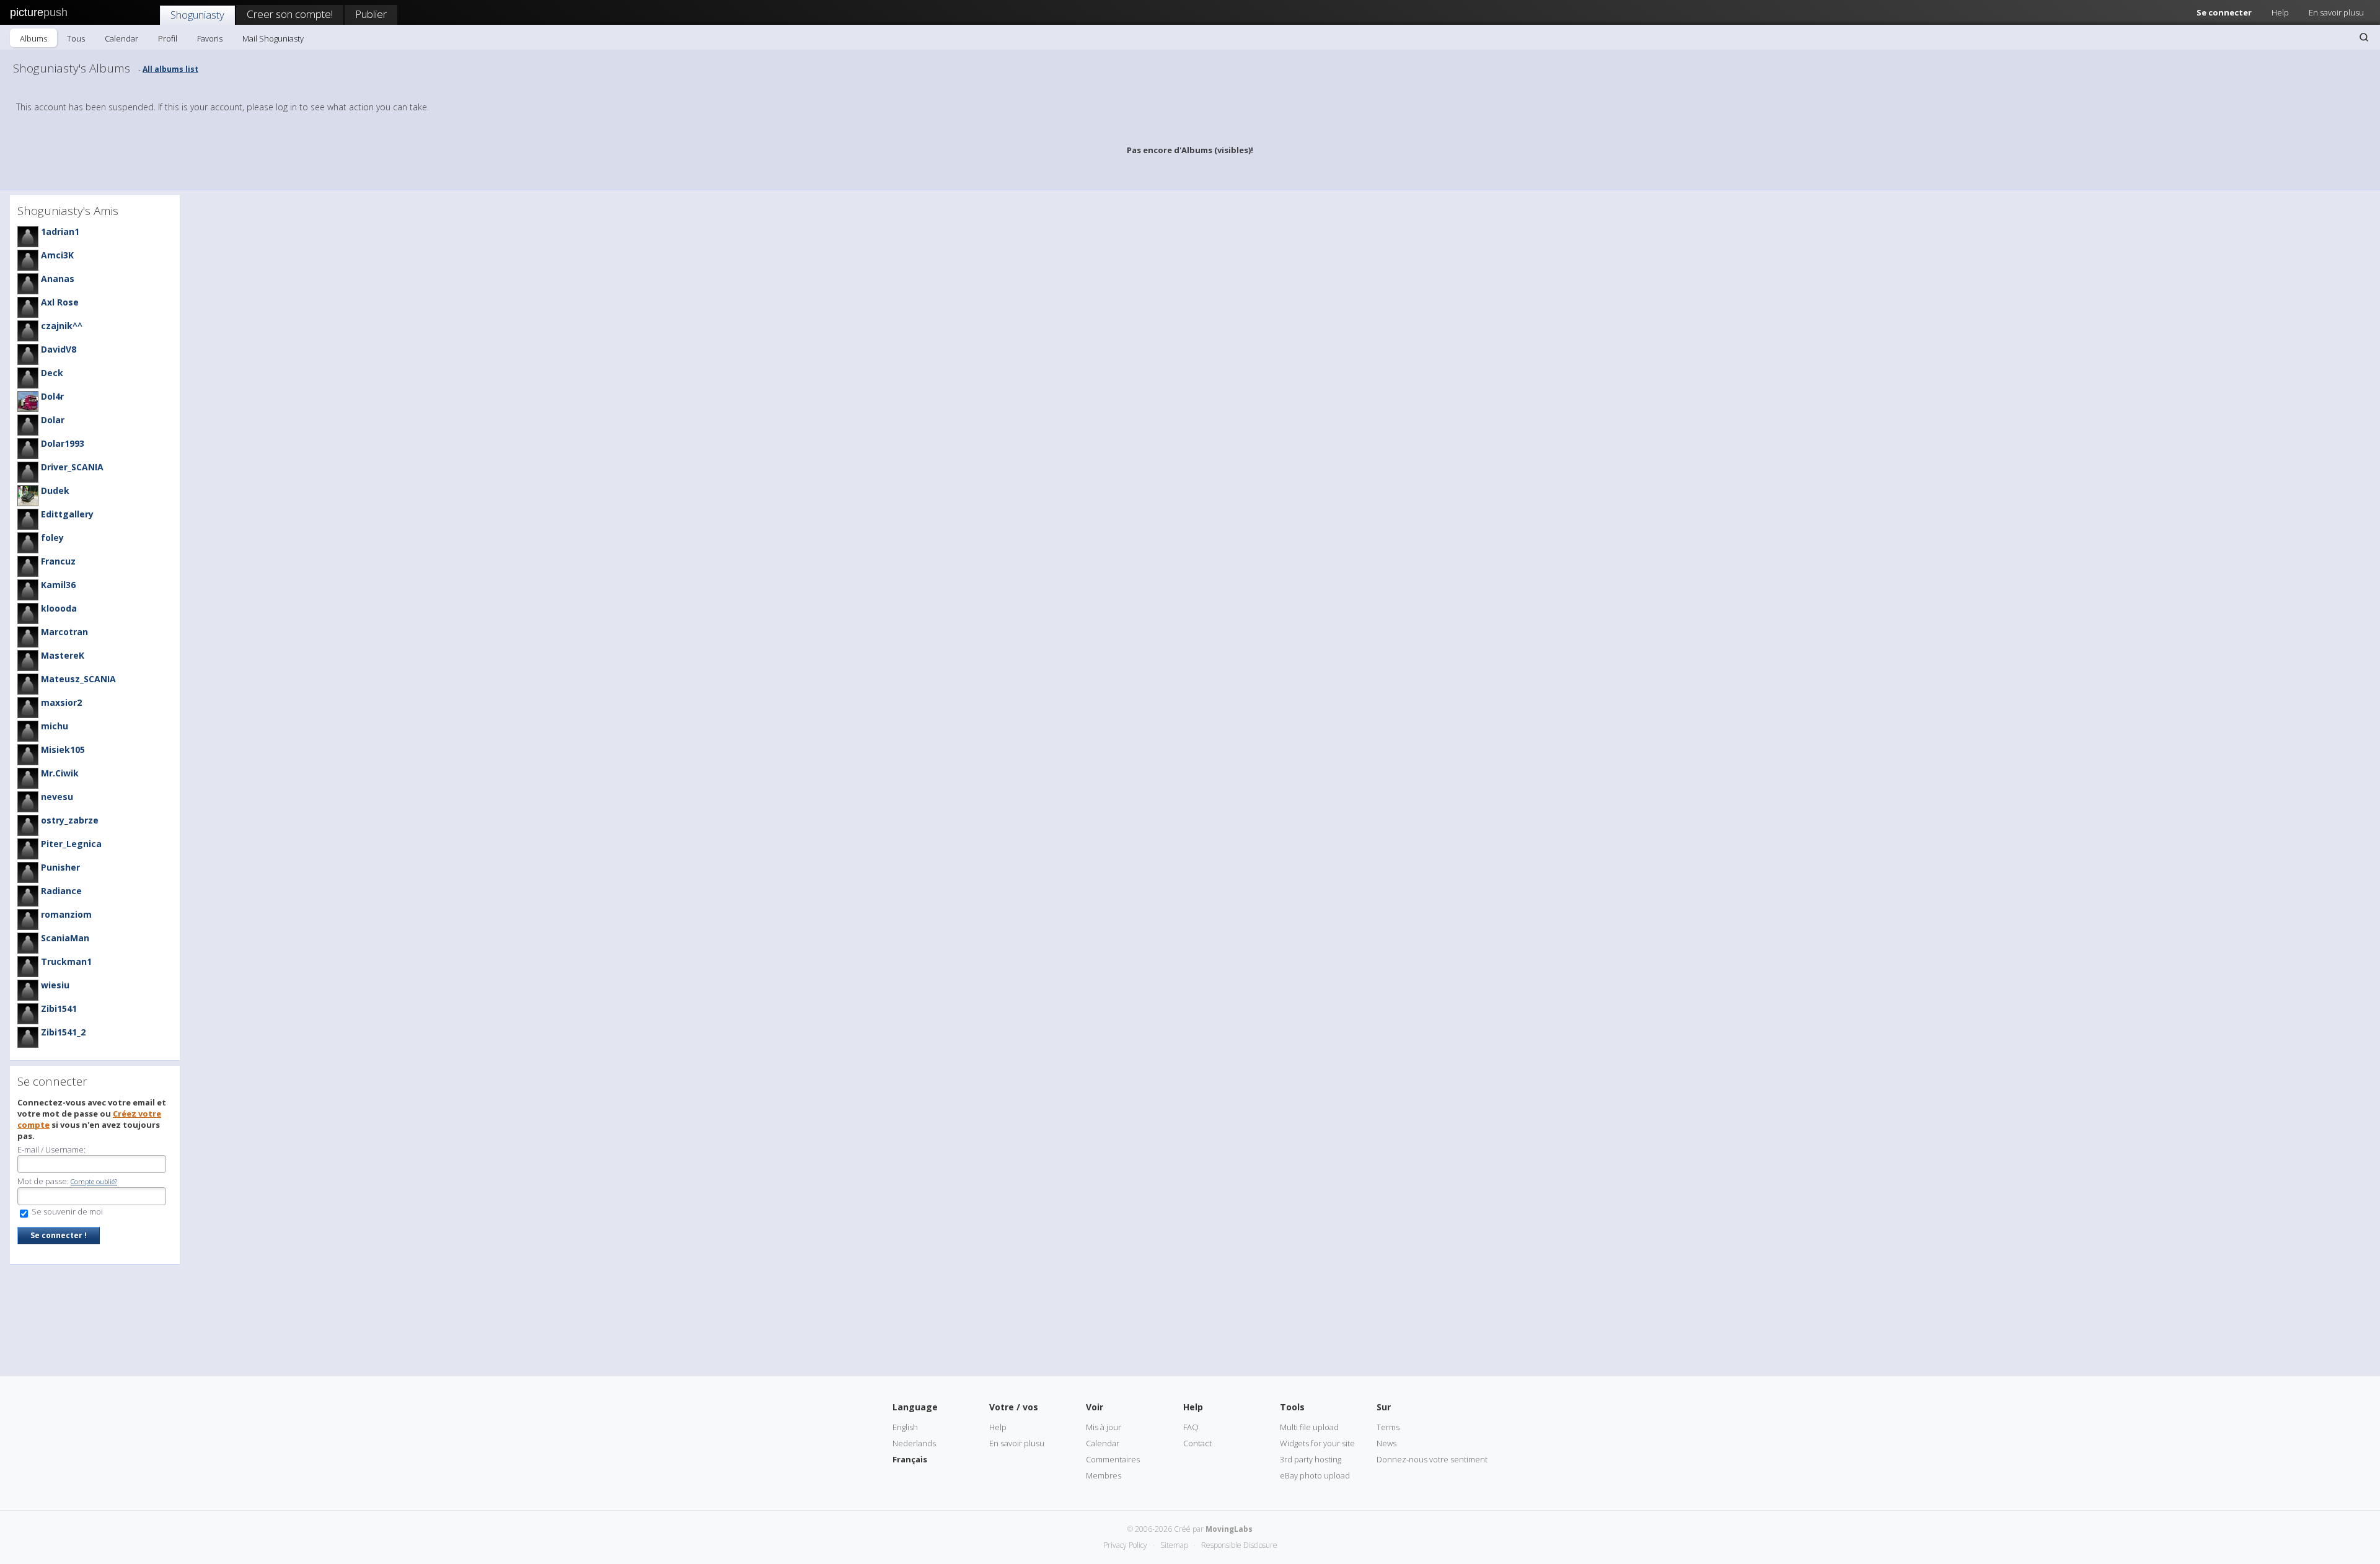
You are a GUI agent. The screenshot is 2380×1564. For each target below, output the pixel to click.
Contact (1197, 1443)
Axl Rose (60, 302)
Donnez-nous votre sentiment (1432, 1459)
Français (910, 1459)
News (1386, 1443)
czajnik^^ (62, 326)
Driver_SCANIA (72, 467)
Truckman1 (66, 961)
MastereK (63, 655)
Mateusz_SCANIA (78, 679)
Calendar (121, 38)
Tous (76, 38)
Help (2280, 12)
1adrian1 (60, 231)
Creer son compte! (290, 14)
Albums (33, 38)
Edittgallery (67, 514)
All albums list (170, 69)
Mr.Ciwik (60, 773)
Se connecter (2224, 12)
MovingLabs (1229, 1529)
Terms (1388, 1427)
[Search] (2364, 37)
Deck (52, 373)
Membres (1104, 1475)
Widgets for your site (1317, 1443)
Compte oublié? (94, 1181)
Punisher (60, 867)
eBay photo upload (1315, 1475)
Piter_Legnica (71, 844)
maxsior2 (61, 702)
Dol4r (52, 396)
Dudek (55, 490)
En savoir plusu (2336, 12)
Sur (1384, 1407)
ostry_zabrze (70, 820)
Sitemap (1174, 1545)
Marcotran (64, 632)
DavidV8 (59, 349)
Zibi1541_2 (63, 1032)
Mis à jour (1104, 1427)
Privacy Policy (1125, 1545)
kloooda (59, 608)
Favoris (210, 38)
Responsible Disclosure (1239, 1545)
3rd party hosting (1311, 1459)
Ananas (58, 279)
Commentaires (1113, 1459)
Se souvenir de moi (66, 1211)
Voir (1095, 1407)
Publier (371, 14)
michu (55, 726)
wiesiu (55, 985)
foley (52, 538)
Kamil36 (58, 585)
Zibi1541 (59, 1008)
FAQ (1191, 1427)
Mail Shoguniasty (273, 38)
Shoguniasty (197, 15)
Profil (168, 38)
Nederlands (914, 1443)
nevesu (57, 797)
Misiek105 (63, 749)
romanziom (66, 914)
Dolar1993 (63, 443)
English (905, 1427)
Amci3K (57, 255)
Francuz (58, 561)
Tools (1292, 1407)
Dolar (53, 420)
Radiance (61, 891)
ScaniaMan (65, 938)
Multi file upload (1309, 1427)
